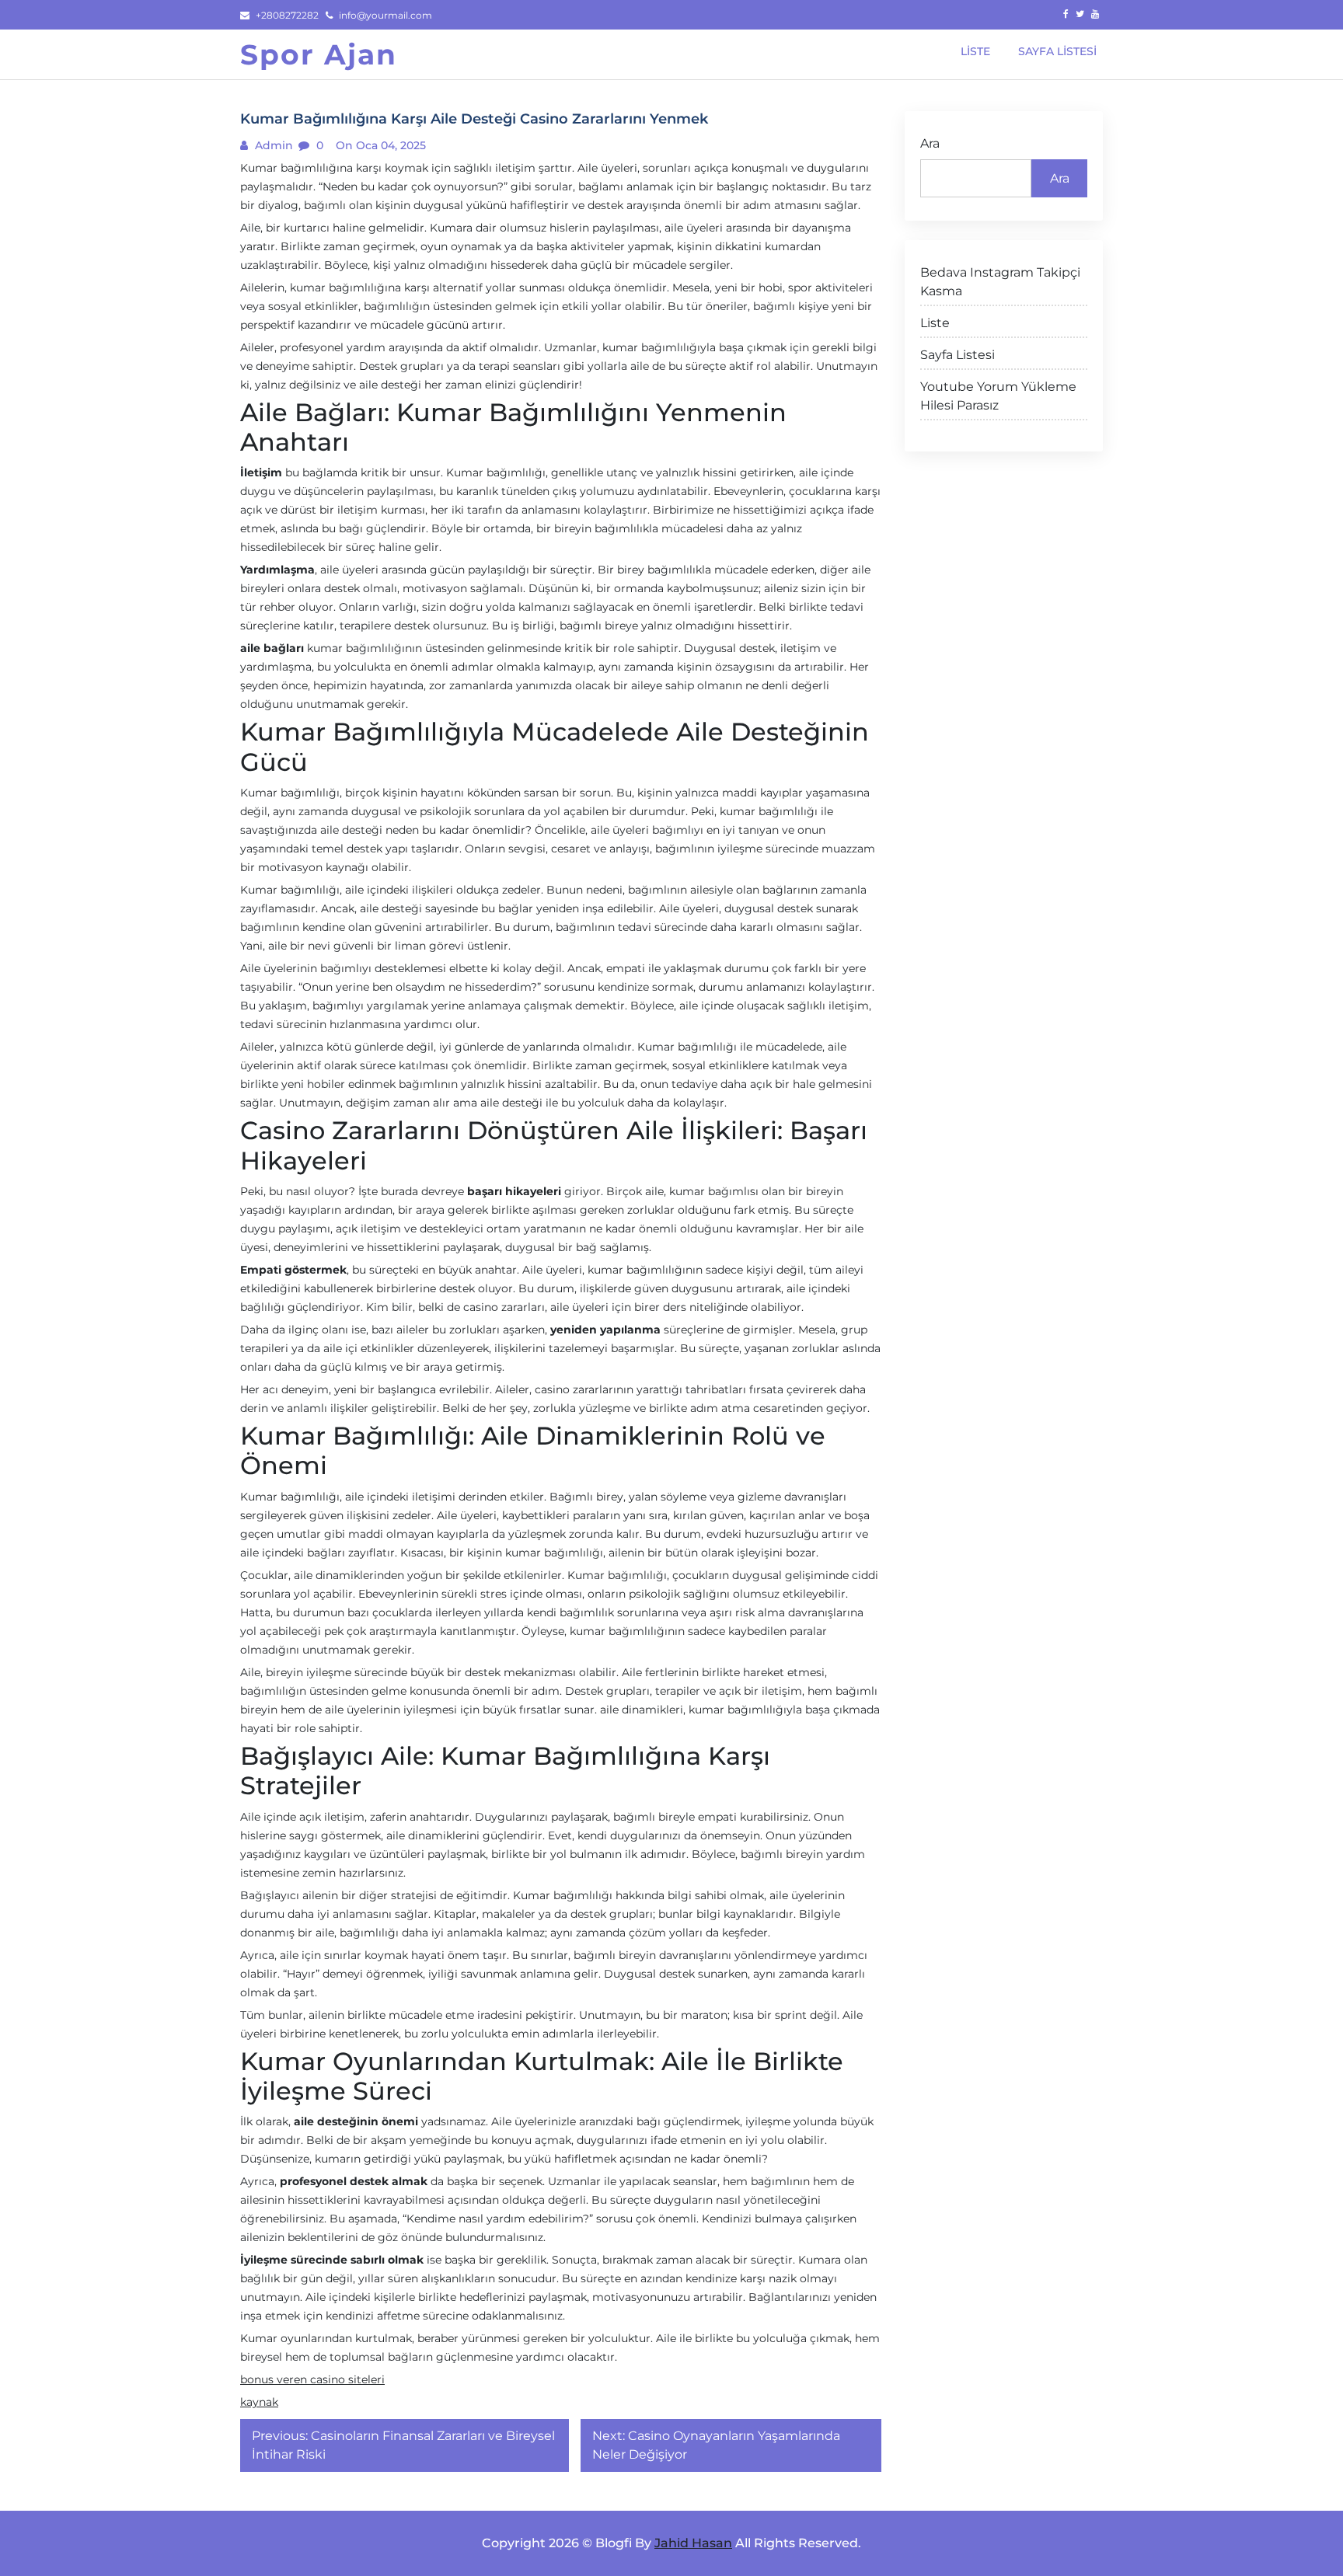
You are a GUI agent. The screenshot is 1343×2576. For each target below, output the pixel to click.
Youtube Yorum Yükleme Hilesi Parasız (998, 396)
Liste (935, 323)
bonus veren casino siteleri (312, 2379)
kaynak (259, 2402)
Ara (930, 143)
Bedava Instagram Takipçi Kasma (1000, 282)
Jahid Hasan (693, 2543)
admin (272, 145)
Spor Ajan (319, 54)
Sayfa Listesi (958, 355)
